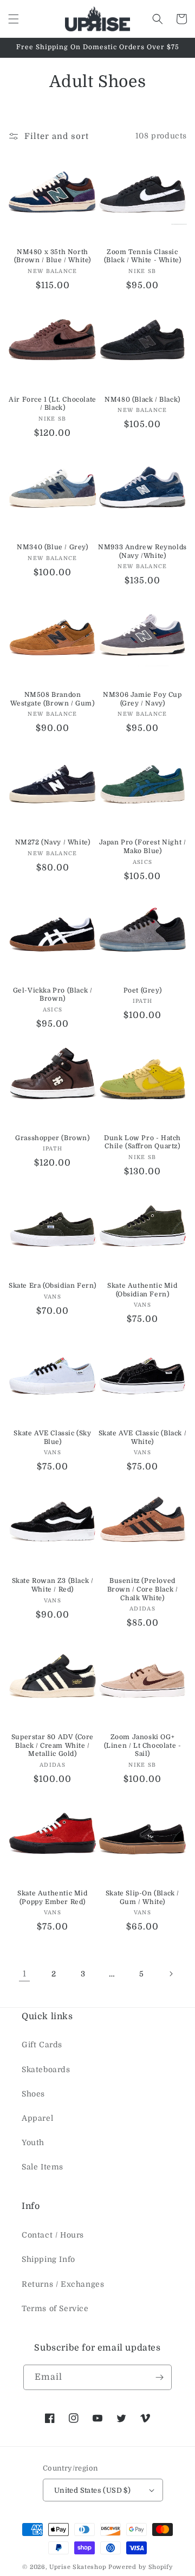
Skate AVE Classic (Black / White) (143, 1437)
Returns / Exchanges (63, 2284)
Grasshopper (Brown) (52, 1138)
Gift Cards (42, 2045)
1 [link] (25, 1974)
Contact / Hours (53, 2235)
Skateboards (46, 2069)
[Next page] (171, 1974)
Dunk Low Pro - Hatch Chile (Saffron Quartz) (142, 1142)
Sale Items (43, 2167)
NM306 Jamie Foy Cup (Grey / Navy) (142, 699)
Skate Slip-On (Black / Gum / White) (142, 1898)
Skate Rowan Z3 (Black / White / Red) (53, 1585)
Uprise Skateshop (78, 2567)
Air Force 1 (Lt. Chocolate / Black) (53, 404)
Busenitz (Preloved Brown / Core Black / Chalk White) (143, 1589)
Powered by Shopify (141, 2567)
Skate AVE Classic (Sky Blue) (52, 1437)
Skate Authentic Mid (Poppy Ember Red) (52, 1898)
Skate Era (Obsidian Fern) (53, 1286)
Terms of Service (55, 2308)
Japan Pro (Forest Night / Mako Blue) (143, 847)
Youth (33, 2142)
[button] (14, 19)
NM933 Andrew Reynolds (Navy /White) (142, 551)
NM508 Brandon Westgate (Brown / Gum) (52, 699)
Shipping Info (48, 2259)
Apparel (37, 2118)
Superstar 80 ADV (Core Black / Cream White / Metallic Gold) (53, 1745)
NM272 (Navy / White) (53, 842)
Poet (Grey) (143, 990)
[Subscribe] (159, 2377)
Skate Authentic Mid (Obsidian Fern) (142, 1290)
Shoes (33, 2094)
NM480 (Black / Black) (142, 400)
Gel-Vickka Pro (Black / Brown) (53, 995)
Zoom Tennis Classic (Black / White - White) (143, 256)
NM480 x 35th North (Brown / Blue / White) (53, 256)
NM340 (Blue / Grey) (52, 547)
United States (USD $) (92, 2490)
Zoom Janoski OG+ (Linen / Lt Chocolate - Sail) (143, 1745)
